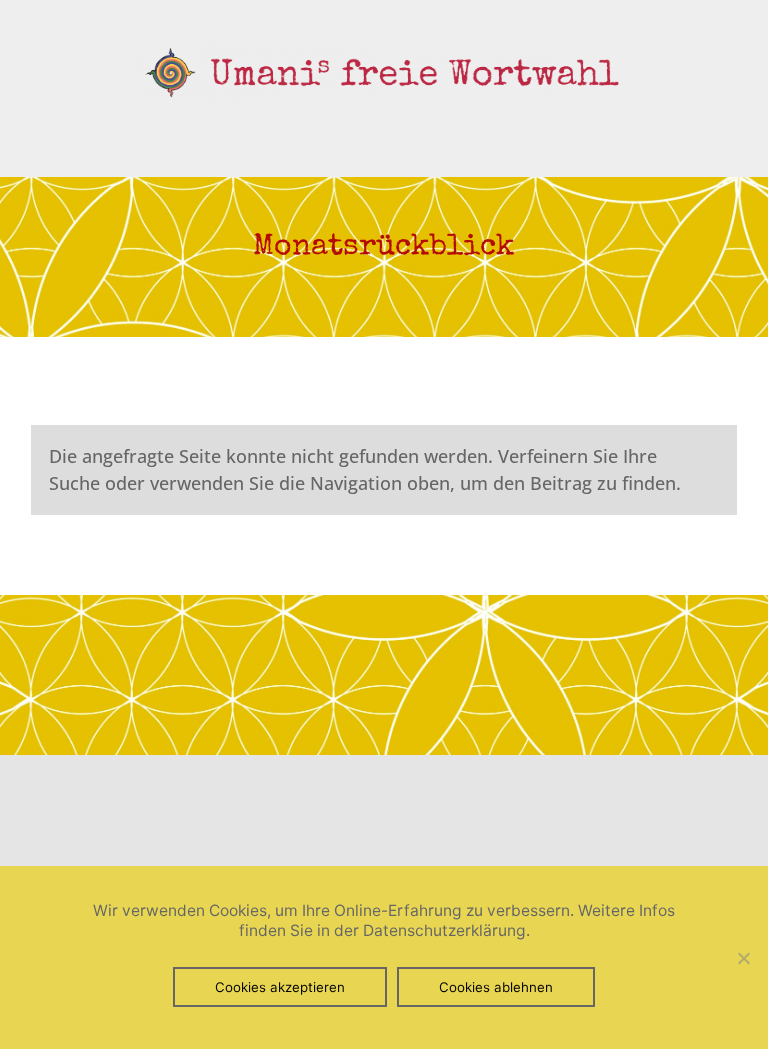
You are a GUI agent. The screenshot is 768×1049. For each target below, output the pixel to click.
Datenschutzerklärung (444, 930)
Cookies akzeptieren (280, 987)
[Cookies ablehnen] (743, 958)
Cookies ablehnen (496, 987)
